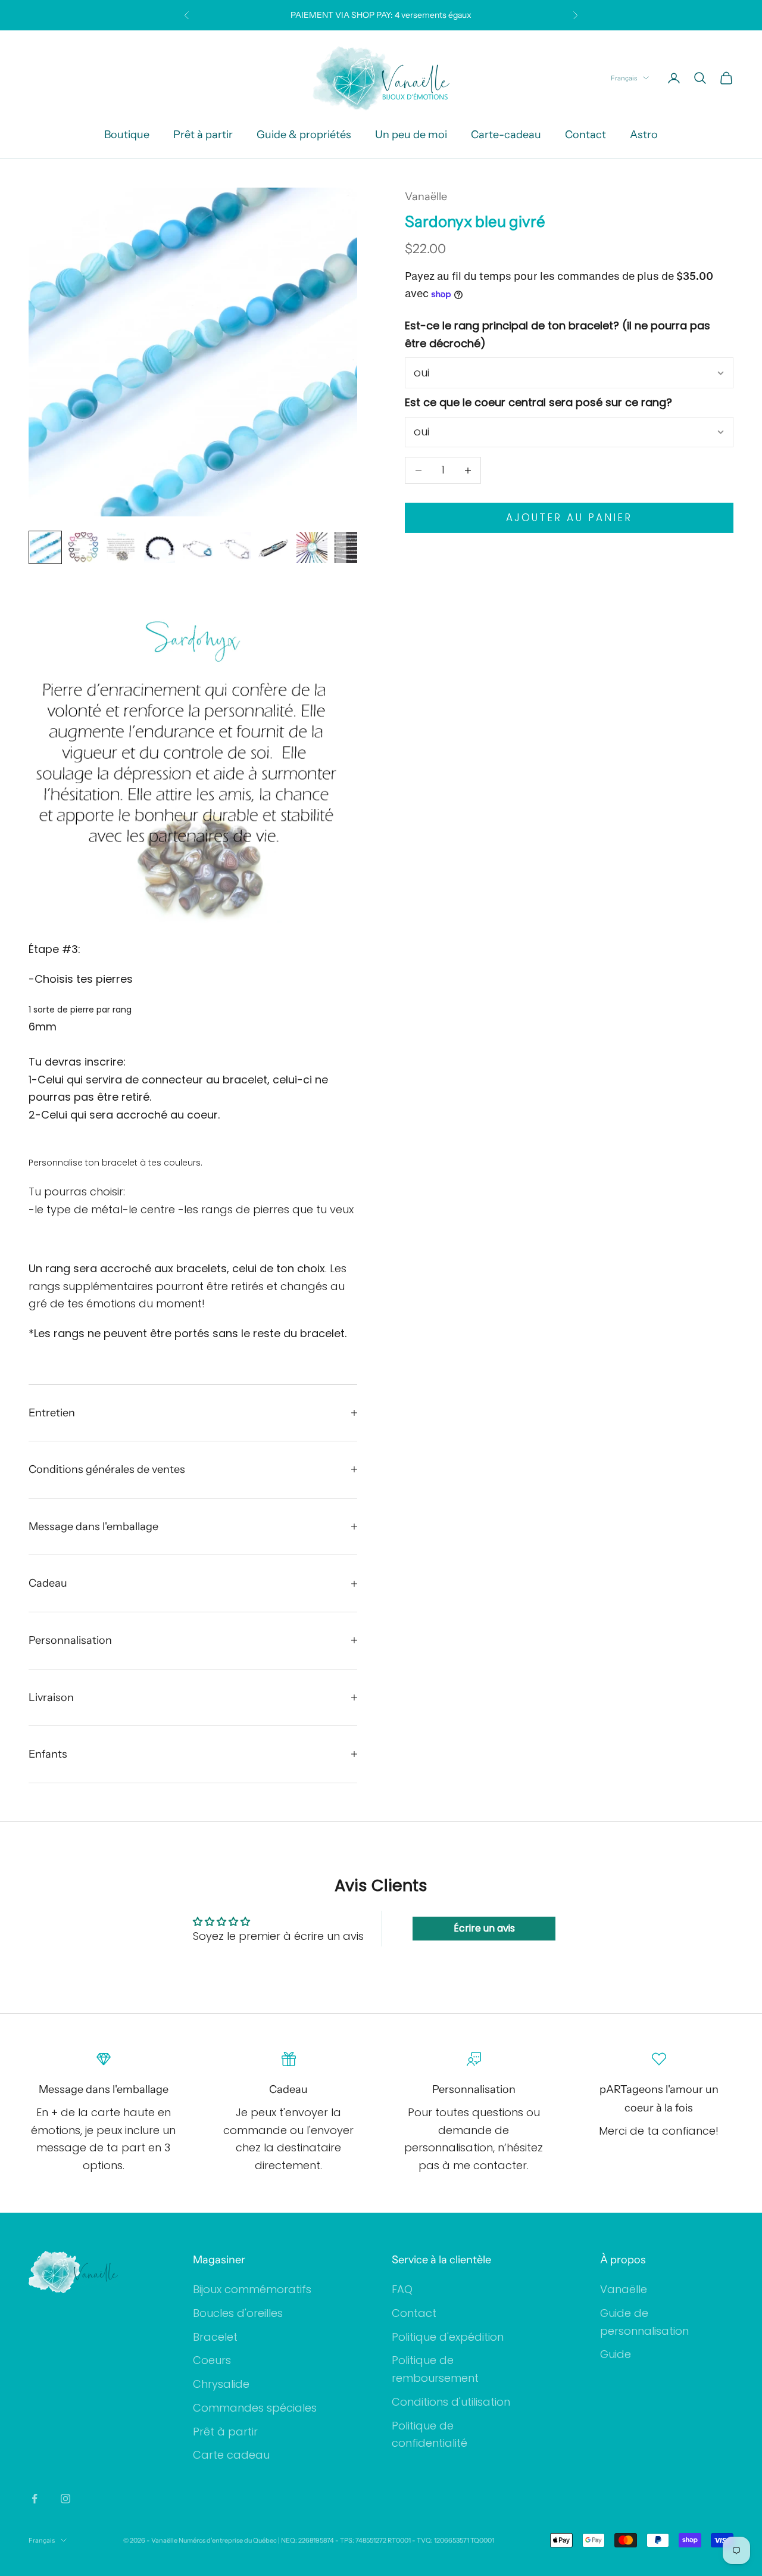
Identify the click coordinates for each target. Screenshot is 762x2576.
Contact (585, 135)
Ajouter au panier (569, 518)
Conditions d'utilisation (451, 2402)
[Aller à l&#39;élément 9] (350, 547)
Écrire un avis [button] (484, 1928)
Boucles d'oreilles (238, 2313)
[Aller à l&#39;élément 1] (45, 547)
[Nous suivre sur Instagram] (65, 2499)
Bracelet (215, 2337)
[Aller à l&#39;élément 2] (83, 547)
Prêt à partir (203, 135)
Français (624, 78)
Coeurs (212, 2360)
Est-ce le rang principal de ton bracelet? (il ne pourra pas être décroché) (558, 335)
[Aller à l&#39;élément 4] (160, 547)
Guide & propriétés (304, 135)
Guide (616, 2354)
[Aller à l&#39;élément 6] (236, 547)
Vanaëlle (426, 197)
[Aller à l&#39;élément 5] (198, 547)
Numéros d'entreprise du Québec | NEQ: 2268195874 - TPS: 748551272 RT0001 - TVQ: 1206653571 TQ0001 (336, 2540)
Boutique (127, 135)
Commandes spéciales (255, 2408)
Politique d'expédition (448, 2337)
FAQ (402, 2289)
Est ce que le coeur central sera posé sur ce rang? (538, 403)
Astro (644, 135)
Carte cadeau (231, 2455)
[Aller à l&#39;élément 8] (312, 547)
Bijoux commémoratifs (252, 2289)
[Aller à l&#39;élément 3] (121, 547)
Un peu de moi (411, 135)
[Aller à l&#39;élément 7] (274, 547)
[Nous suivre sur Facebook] (35, 2499)
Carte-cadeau (506, 135)
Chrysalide (221, 2384)
